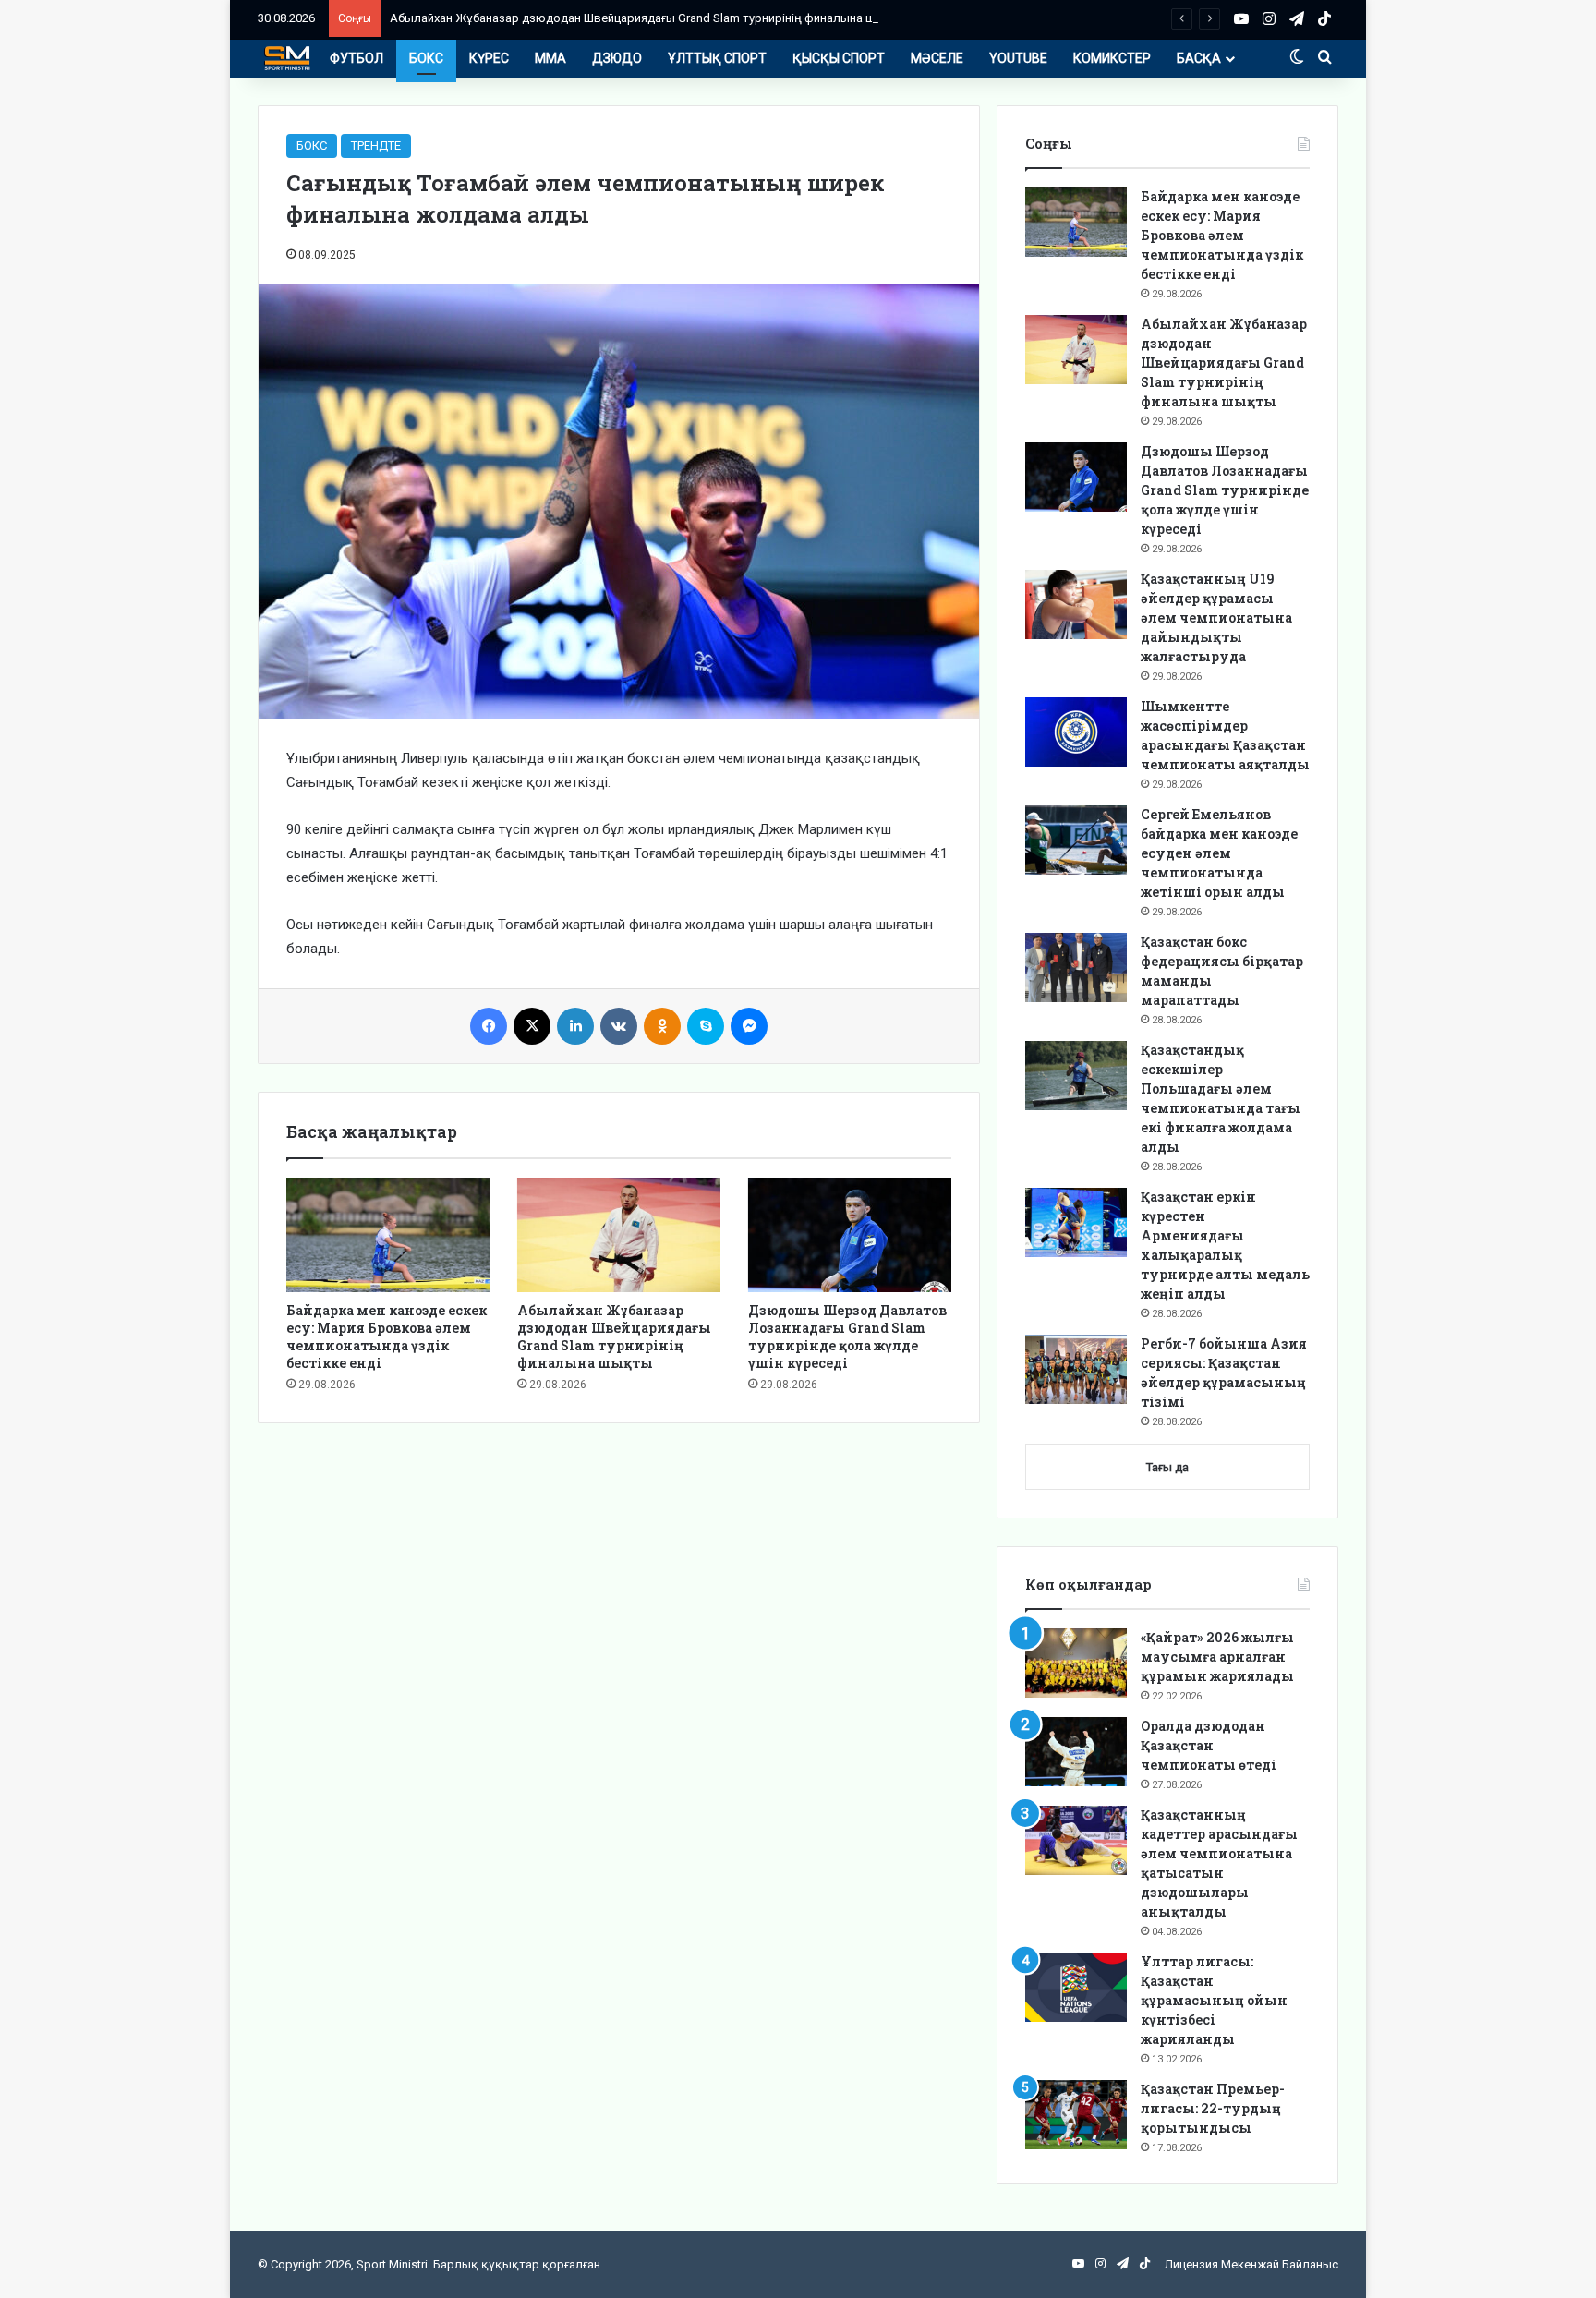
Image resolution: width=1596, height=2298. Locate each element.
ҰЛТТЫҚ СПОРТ (717, 58)
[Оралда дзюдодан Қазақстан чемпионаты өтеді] (1076, 1752)
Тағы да (1167, 1467)
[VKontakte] (619, 1026)
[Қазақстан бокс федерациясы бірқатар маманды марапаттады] (1076, 968)
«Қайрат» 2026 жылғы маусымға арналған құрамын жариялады (1217, 1657)
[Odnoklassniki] (662, 1026)
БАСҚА (1199, 58)
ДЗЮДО (617, 58)
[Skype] (706, 1026)
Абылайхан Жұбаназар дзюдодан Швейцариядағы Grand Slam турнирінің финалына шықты (649, 18)
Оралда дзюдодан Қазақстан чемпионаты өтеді (1209, 1745)
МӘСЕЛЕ (937, 58)
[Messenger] (749, 1026)
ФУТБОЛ (357, 58)
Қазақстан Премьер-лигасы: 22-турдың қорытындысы (1213, 2108)
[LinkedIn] (575, 1026)
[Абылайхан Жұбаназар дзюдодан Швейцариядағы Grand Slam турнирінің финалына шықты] (619, 1235)
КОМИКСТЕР (1112, 58)
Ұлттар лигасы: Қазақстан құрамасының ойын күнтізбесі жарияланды (1214, 2000)
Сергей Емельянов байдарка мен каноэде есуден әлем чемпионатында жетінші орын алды (1219, 853)
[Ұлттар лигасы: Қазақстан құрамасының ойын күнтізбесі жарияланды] (1076, 1987)
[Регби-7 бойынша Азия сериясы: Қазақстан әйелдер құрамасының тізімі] (1076, 1369)
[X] (532, 1026)
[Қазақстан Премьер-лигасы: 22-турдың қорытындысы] (1076, 2115)
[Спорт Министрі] (287, 58)
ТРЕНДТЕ (376, 145)
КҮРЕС (489, 58)
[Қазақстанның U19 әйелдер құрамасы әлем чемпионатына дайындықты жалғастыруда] (1076, 605)
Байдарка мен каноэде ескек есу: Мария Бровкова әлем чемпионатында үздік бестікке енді (387, 1336)
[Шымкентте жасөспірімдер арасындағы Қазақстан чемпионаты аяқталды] (1076, 732)
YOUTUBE (1018, 58)
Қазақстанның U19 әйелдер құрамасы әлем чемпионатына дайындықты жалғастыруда (1216, 617)
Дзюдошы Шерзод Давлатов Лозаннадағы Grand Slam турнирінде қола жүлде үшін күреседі (847, 1336)
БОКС (426, 58)
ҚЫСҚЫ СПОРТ (839, 58)
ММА (550, 58)
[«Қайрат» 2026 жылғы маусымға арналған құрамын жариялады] (1076, 1663)
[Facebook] (489, 1026)
